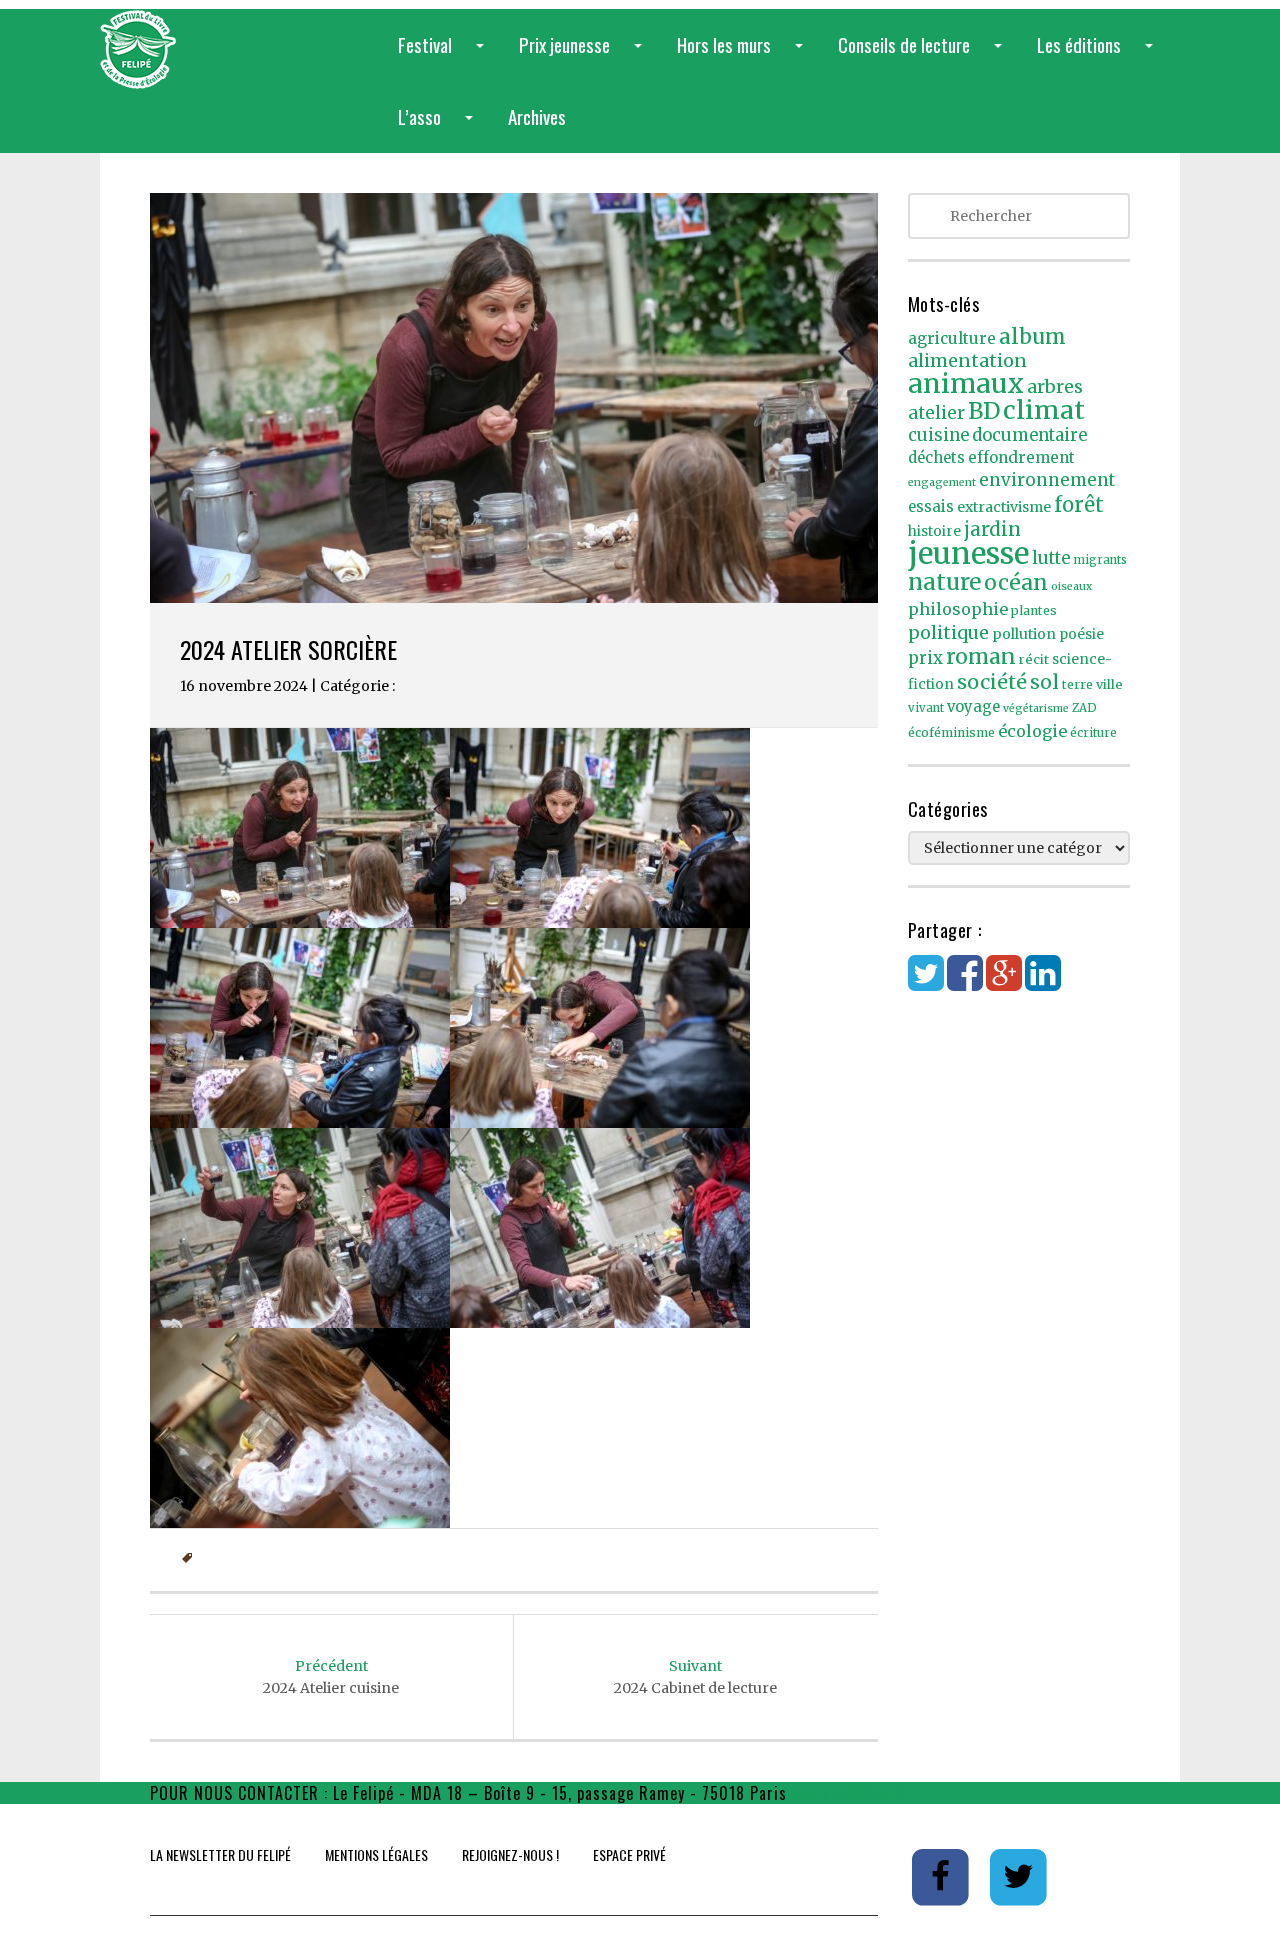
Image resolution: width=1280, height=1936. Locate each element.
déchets (936, 458)
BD (984, 411)
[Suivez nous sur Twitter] (1019, 1876)
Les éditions (1099, 55)
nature (944, 582)
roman (981, 656)
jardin (992, 529)
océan (1016, 582)
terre (1077, 684)
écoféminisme (951, 732)
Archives (537, 116)
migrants (1100, 560)
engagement (942, 482)
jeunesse (968, 553)
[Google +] (1004, 983)
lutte (1051, 558)
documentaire (1029, 435)
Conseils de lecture (924, 55)
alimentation (967, 360)
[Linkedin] (1043, 983)
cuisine (938, 435)
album (1032, 337)
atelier (936, 413)
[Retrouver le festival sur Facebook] (942, 1876)
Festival (445, 55)
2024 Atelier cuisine (331, 1677)
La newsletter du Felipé (220, 1854)
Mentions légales (376, 1854)
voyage (973, 707)
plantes (1034, 610)
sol (1044, 682)
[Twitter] (926, 983)
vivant (926, 708)
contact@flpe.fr (850, 1793)
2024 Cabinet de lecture (695, 1677)
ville (1109, 684)
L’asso (439, 127)
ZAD (1084, 708)
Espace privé (629, 1854)
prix (925, 658)
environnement (1047, 480)
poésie (1081, 634)
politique (948, 632)
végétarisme (1036, 708)
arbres (1055, 386)
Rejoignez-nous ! (510, 1854)
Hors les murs (744, 55)
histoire (934, 531)
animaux (966, 383)
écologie (1032, 731)
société (992, 682)
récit (1034, 659)
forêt (1079, 504)
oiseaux (1071, 586)
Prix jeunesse (584, 55)
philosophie (958, 609)
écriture (1093, 733)
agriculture (952, 338)
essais (931, 507)
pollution (1024, 634)
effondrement (1021, 457)
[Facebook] (965, 983)
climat (1044, 410)
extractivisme (1004, 507)
